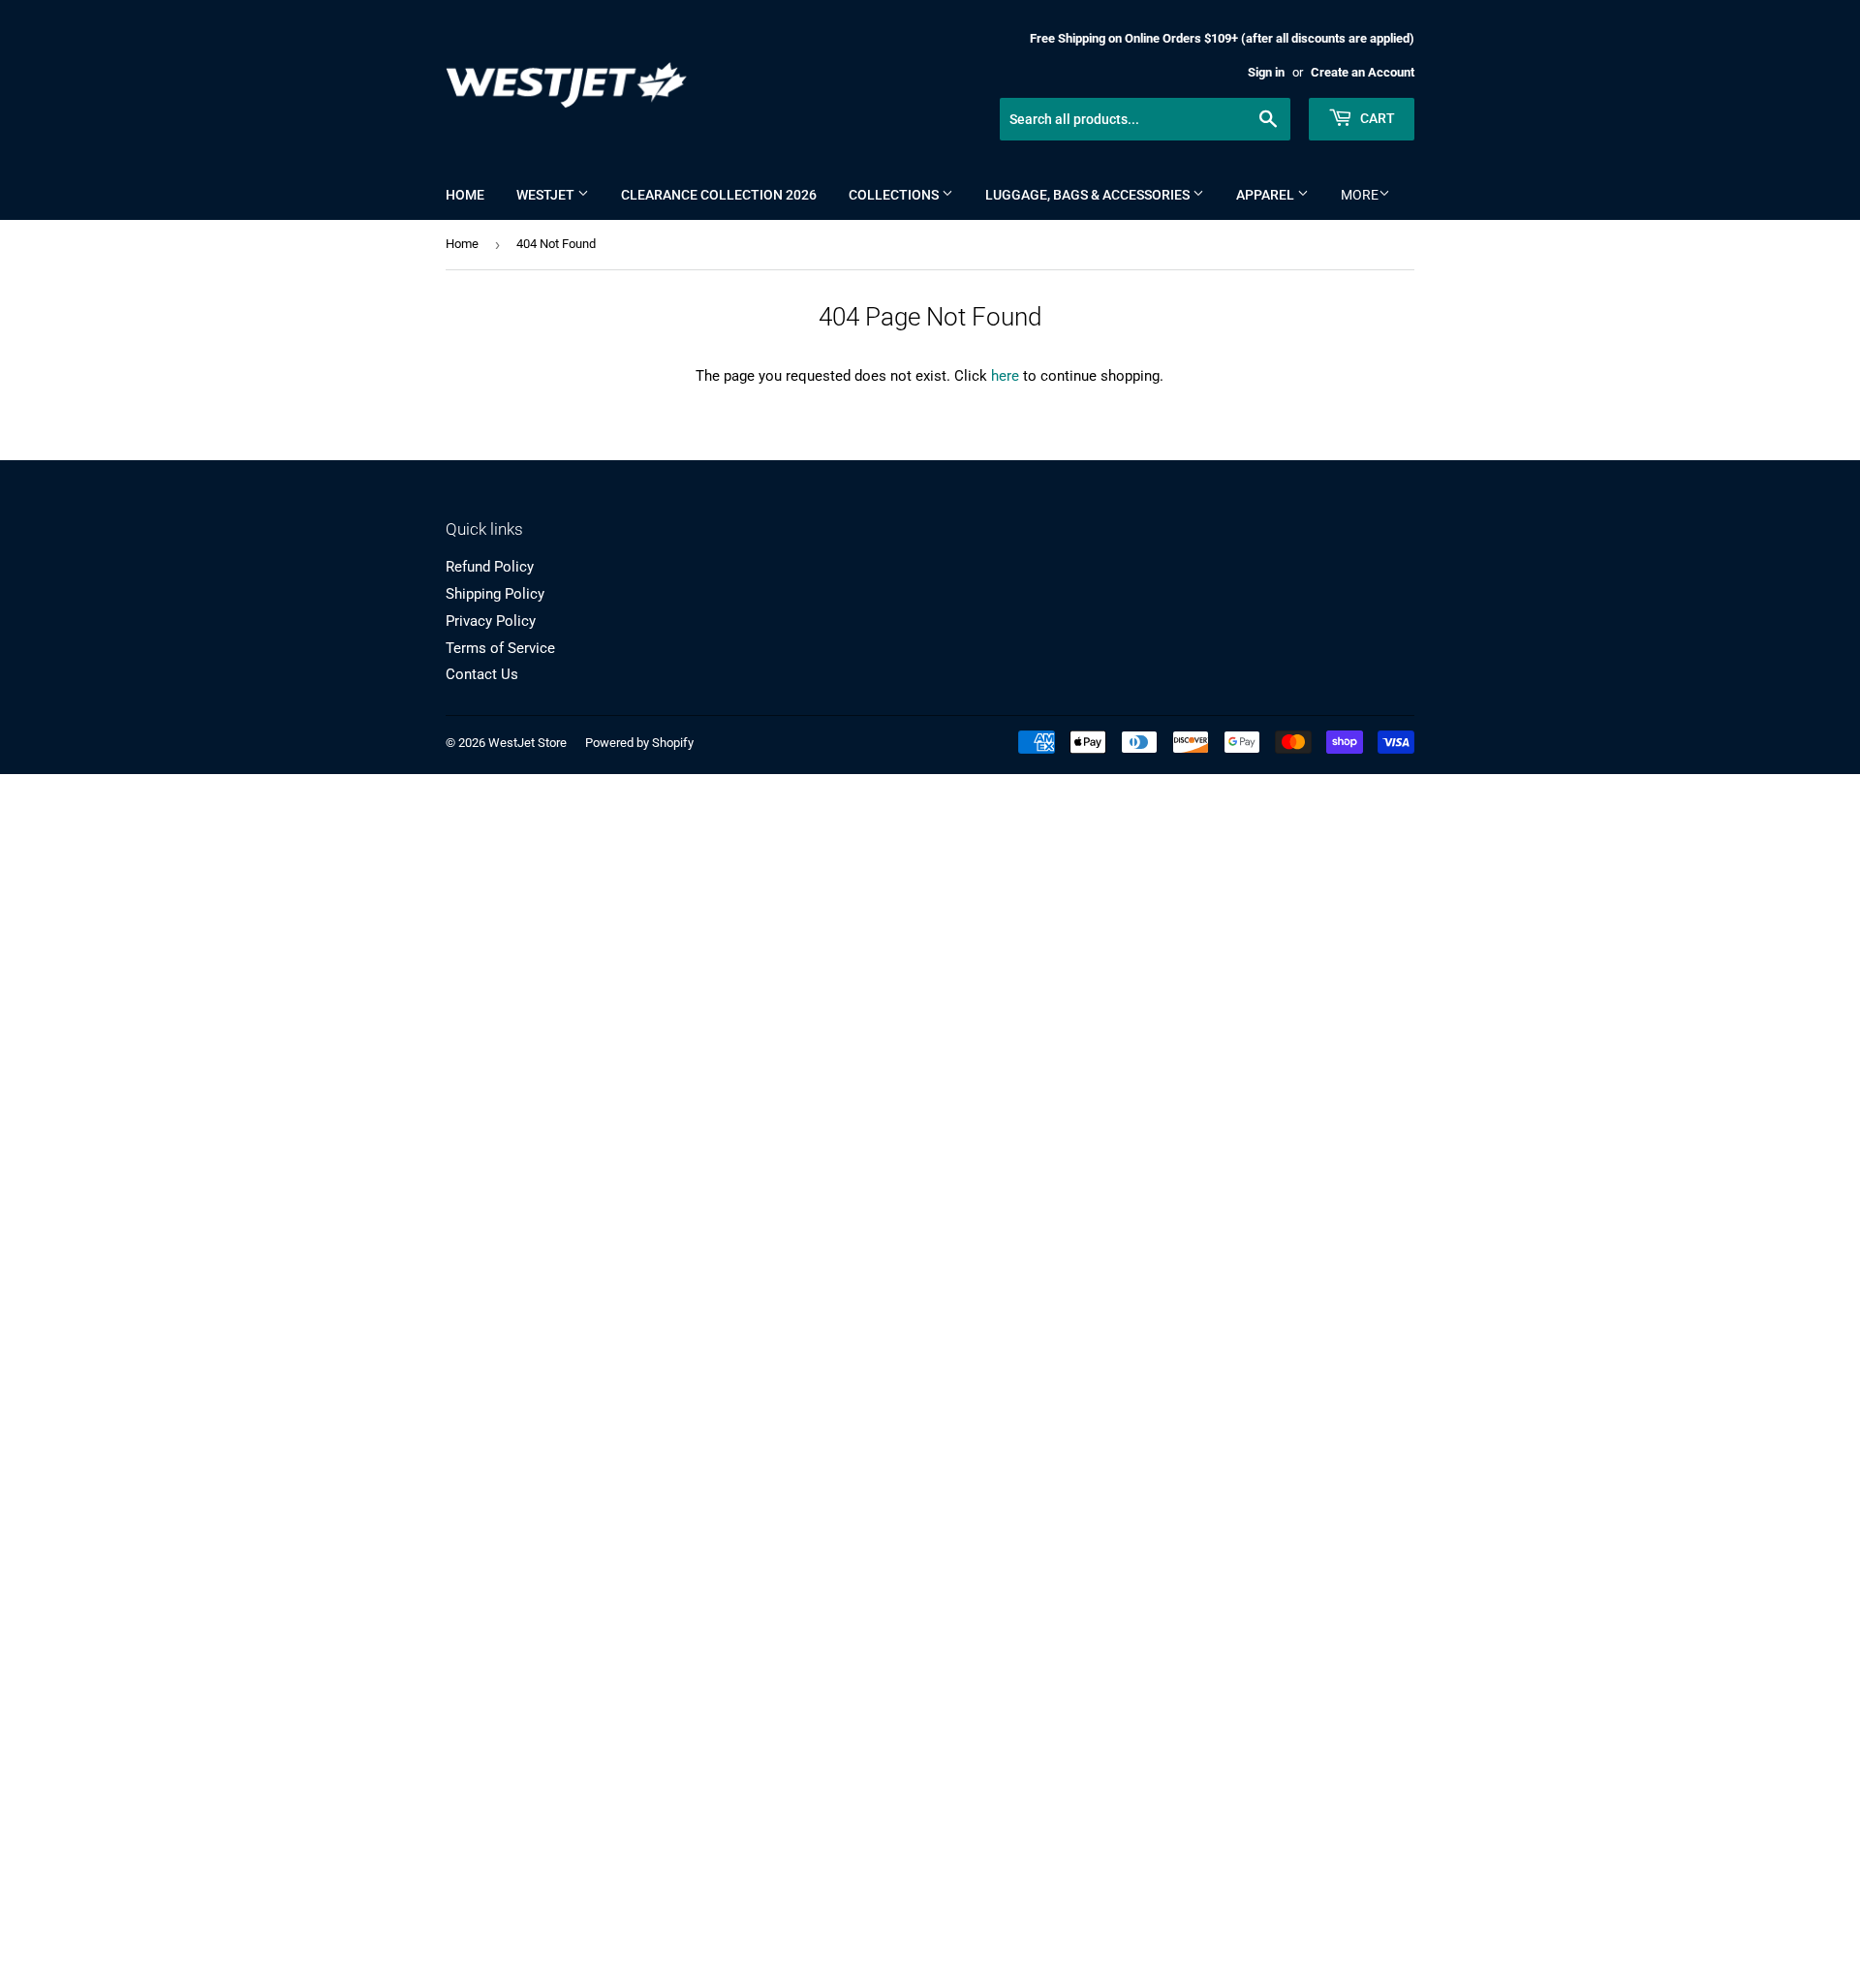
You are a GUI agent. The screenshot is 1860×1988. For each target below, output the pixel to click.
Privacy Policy (491, 621)
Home (465, 195)
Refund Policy (490, 567)
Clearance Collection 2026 (719, 195)
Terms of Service (500, 648)
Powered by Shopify (639, 743)
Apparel (1267, 195)
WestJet (547, 195)
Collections (895, 195)
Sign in (1266, 72)
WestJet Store (527, 743)
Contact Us (482, 674)
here (1005, 376)
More (1360, 195)
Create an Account (1363, 72)
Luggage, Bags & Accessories (1089, 195)
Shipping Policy (495, 594)
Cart (1376, 118)
